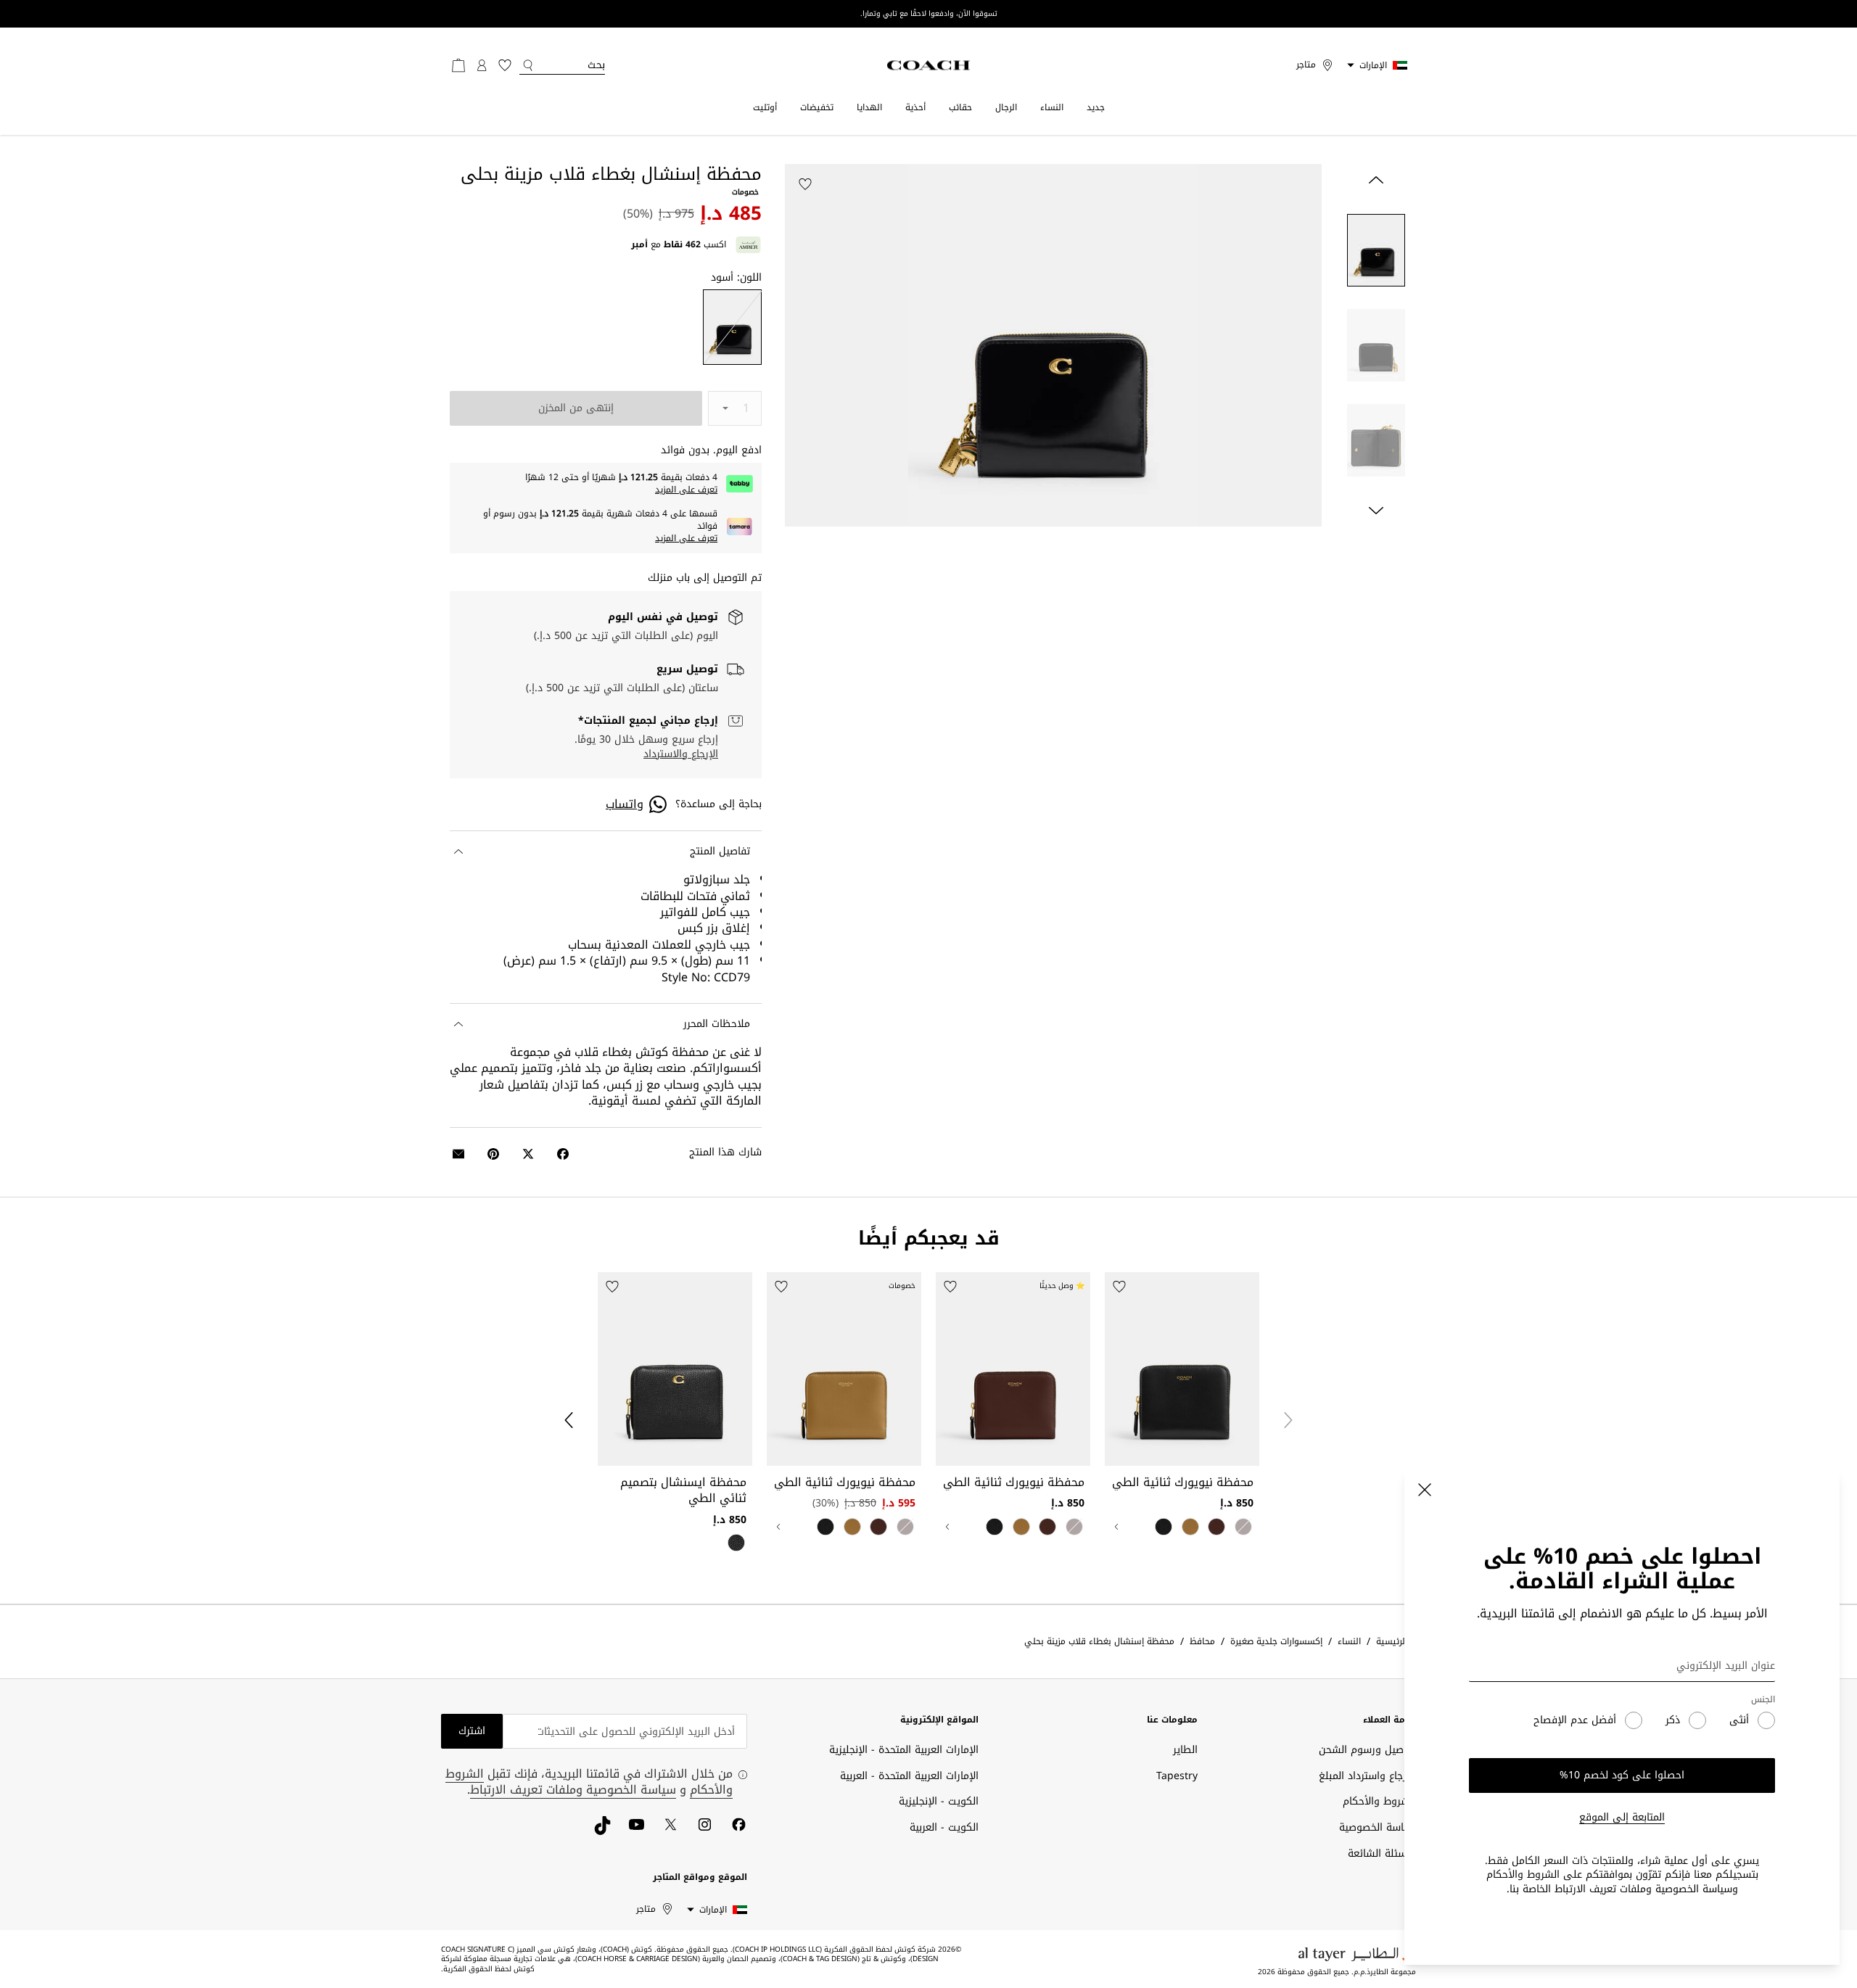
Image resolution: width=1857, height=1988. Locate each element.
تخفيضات (817, 107)
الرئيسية (1392, 1642)
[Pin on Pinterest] (493, 1154)
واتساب (625, 804)
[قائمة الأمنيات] (505, 65)
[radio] (732, 327)
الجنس (1763, 1700)
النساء (1052, 107)
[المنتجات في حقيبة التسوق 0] (458, 65)
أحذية (915, 107)
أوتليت (765, 107)
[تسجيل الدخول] (482, 65)
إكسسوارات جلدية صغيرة (1276, 1642)
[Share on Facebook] (563, 1154)
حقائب (960, 107)
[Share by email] (458, 1154)
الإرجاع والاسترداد (681, 754)
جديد (1096, 107)
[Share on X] (528, 1154)
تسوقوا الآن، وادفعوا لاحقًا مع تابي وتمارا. (929, 14)
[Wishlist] (805, 184)
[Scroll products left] (1288, 1420)
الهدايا (869, 107)
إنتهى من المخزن (576, 408)
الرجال (1006, 107)
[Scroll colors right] (1116, 1527)
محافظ (1202, 1642)
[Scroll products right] (569, 1420)
